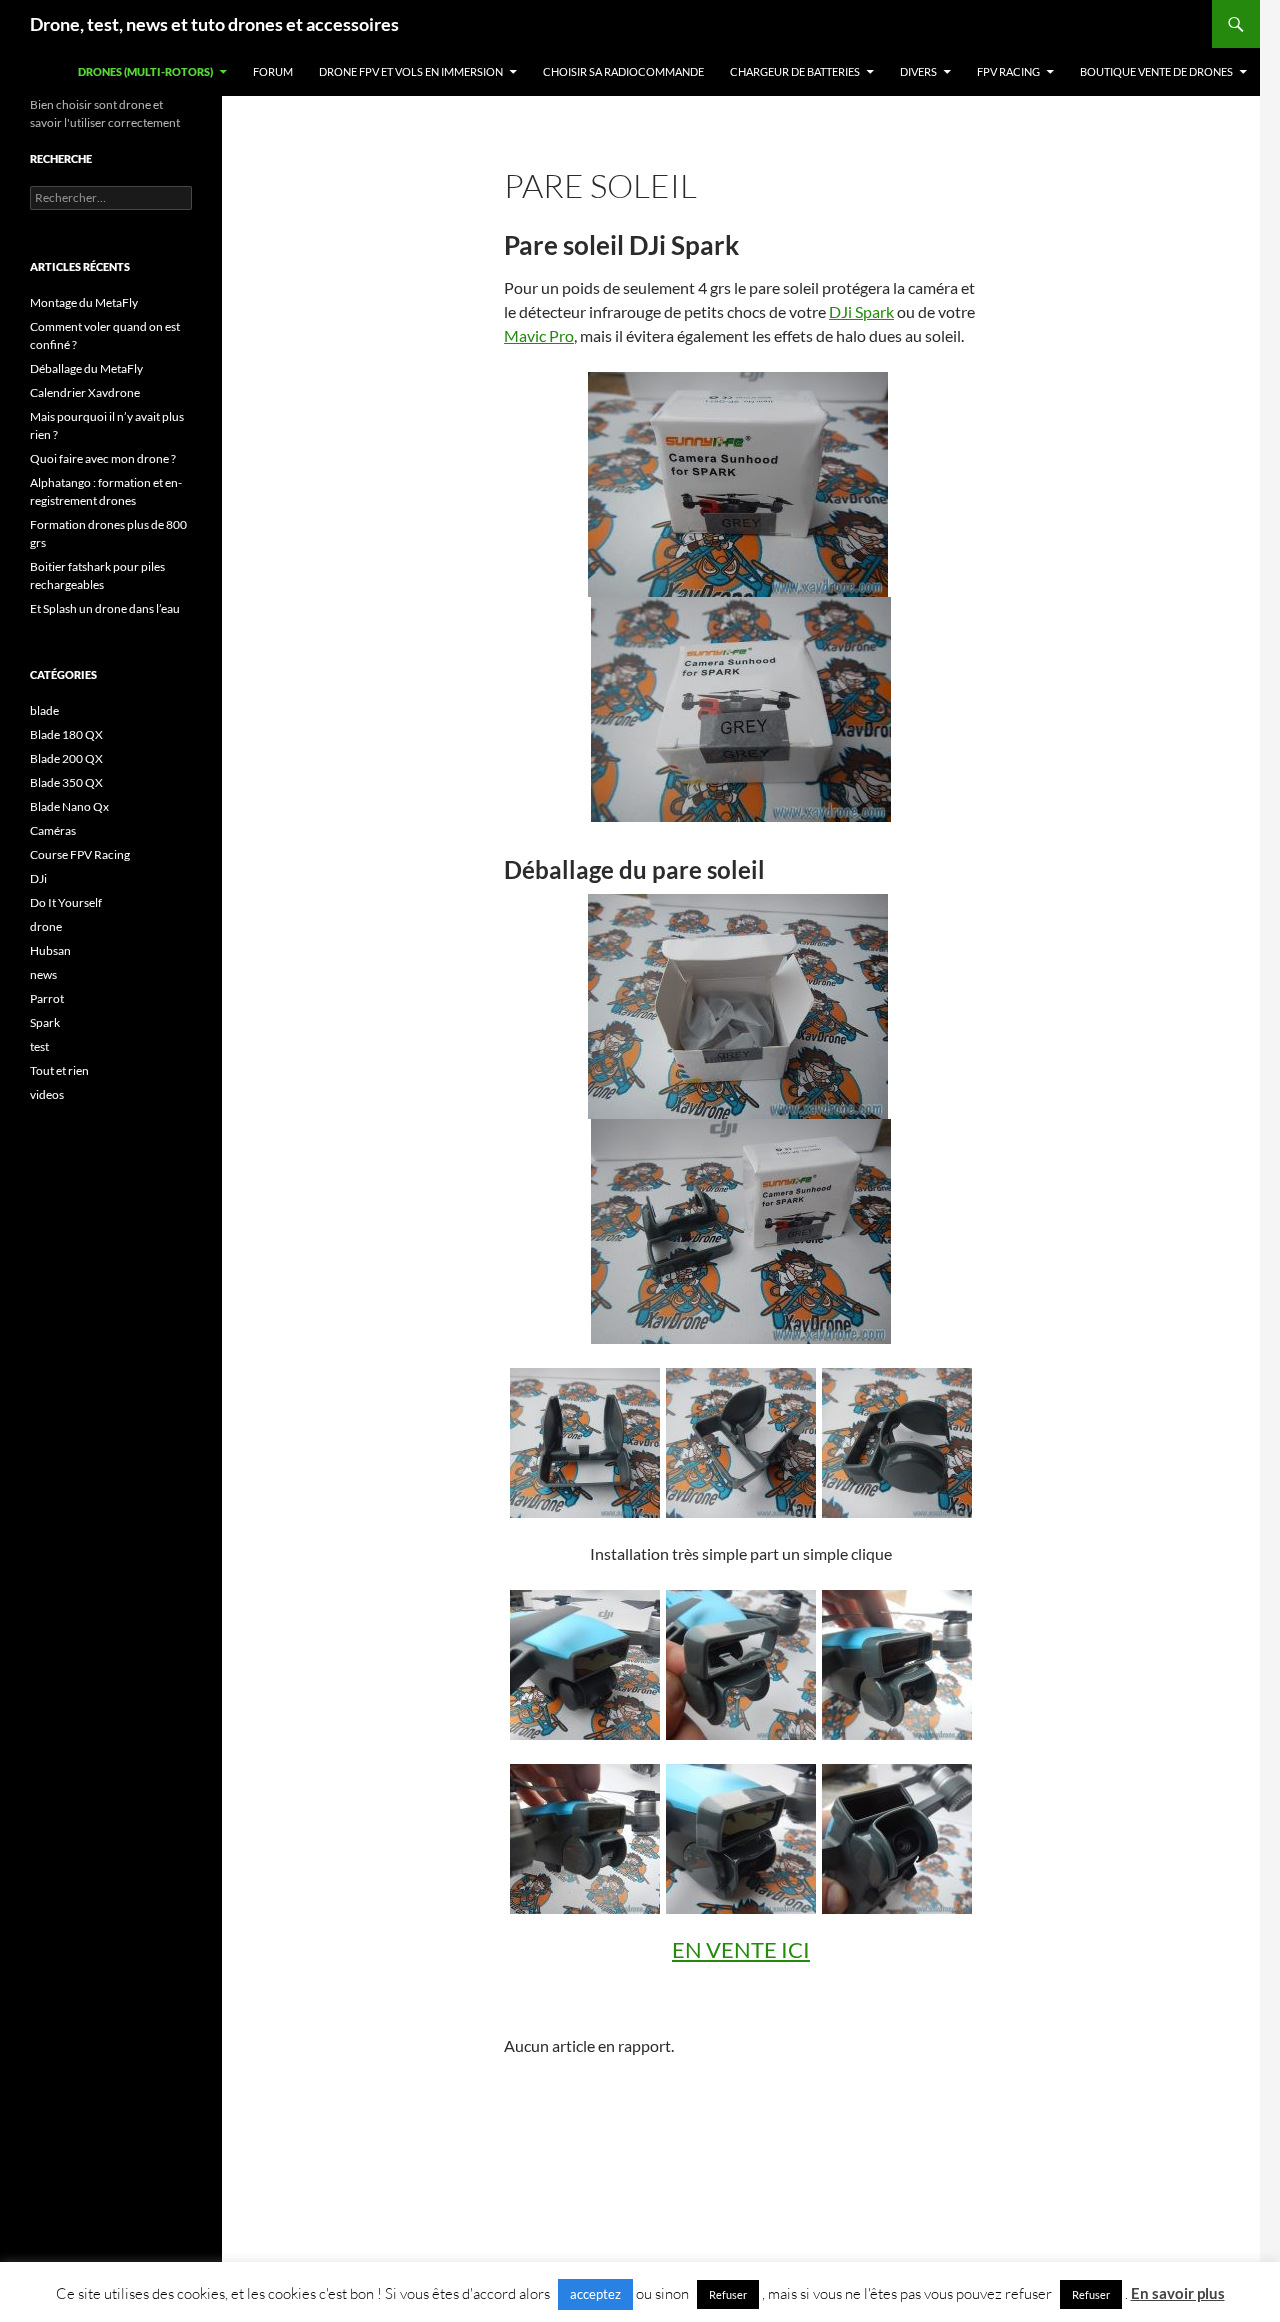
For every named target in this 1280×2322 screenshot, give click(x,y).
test (39, 1046)
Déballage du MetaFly (86, 368)
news (43, 974)
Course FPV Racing (80, 854)
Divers (918, 71)
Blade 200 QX (66, 758)
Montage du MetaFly (84, 302)
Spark (45, 1022)
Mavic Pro (539, 335)
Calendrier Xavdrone (85, 392)
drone (46, 926)
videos (47, 1094)
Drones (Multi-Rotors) (145, 71)
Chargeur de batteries (795, 71)
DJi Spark (861, 311)
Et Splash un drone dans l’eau (105, 608)
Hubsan (50, 950)
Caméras (53, 830)
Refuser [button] (728, 2294)
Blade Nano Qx (69, 806)
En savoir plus (1178, 2293)
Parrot (47, 998)
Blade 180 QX (66, 734)
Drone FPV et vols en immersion (411, 71)
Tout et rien (59, 1070)
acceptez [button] (595, 2294)
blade (44, 710)
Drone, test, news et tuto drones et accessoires (214, 24)
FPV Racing (1008, 71)
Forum (273, 71)
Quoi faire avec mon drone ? (103, 458)
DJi (38, 878)
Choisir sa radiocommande (623, 71)
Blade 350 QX (66, 782)
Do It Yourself (66, 902)
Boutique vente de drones (1156, 71)
